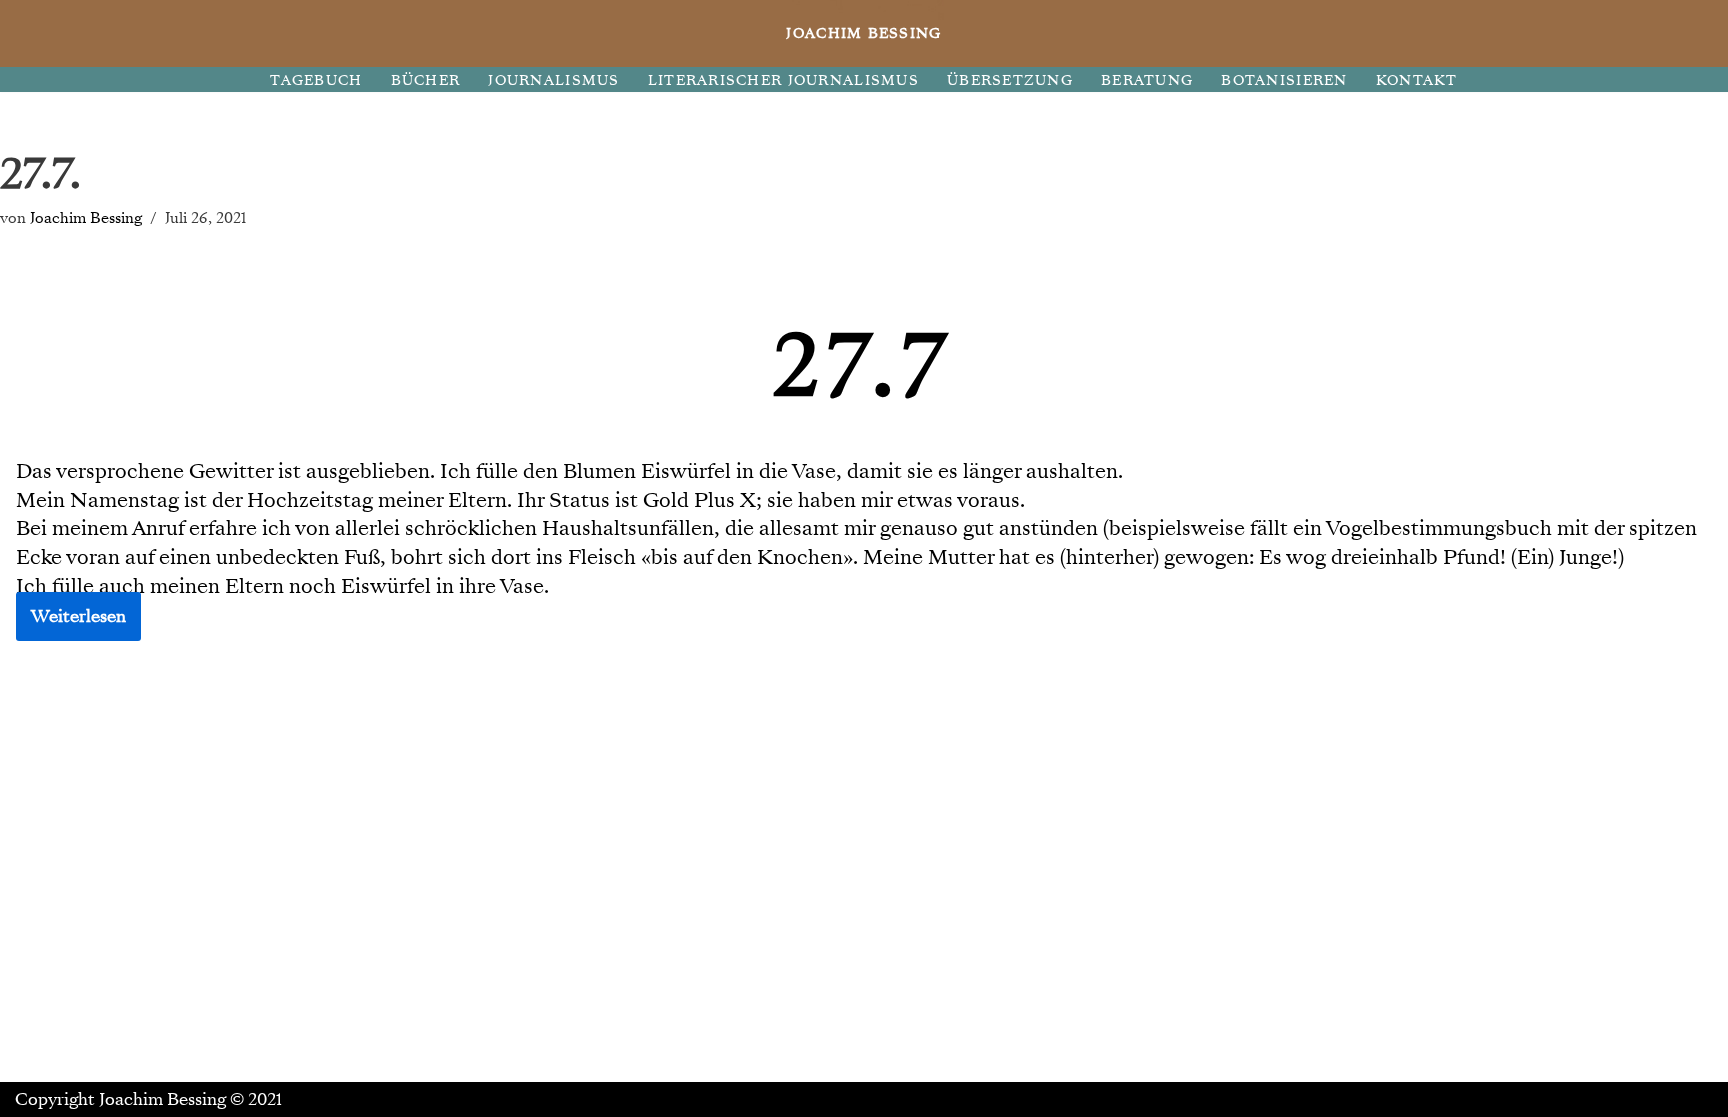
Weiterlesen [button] (78, 616)
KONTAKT (1417, 80)
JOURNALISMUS (553, 80)
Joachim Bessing (86, 217)
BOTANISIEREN (1284, 80)
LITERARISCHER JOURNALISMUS (783, 80)
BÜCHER (426, 80)
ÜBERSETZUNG (1010, 80)
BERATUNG (1147, 80)
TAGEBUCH (316, 80)
